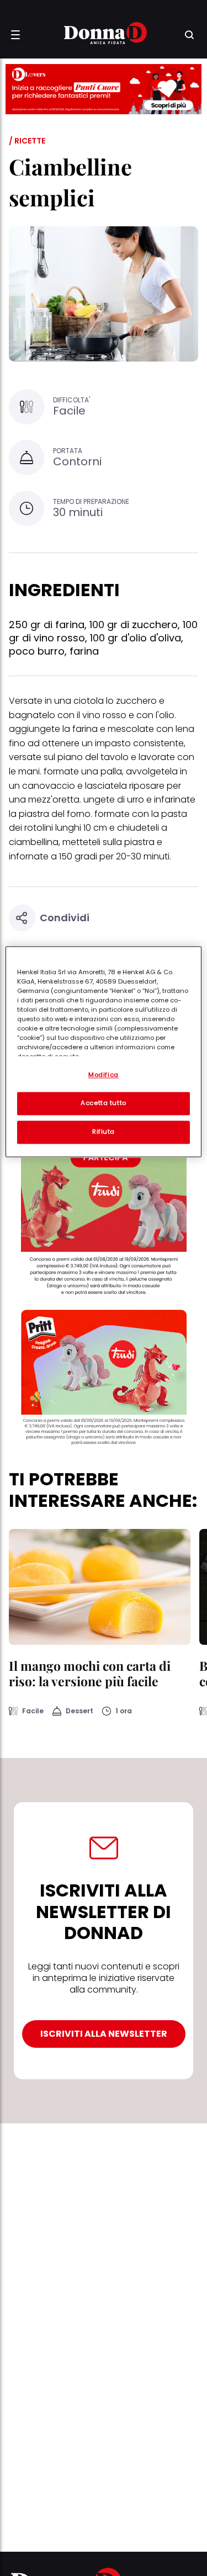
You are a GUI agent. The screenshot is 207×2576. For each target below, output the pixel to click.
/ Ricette (27, 141)
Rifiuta (104, 1132)
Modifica (104, 1075)
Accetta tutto (103, 1103)
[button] (15, 35)
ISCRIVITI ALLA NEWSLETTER (104, 2034)
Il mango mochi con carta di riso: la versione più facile (90, 1673)
